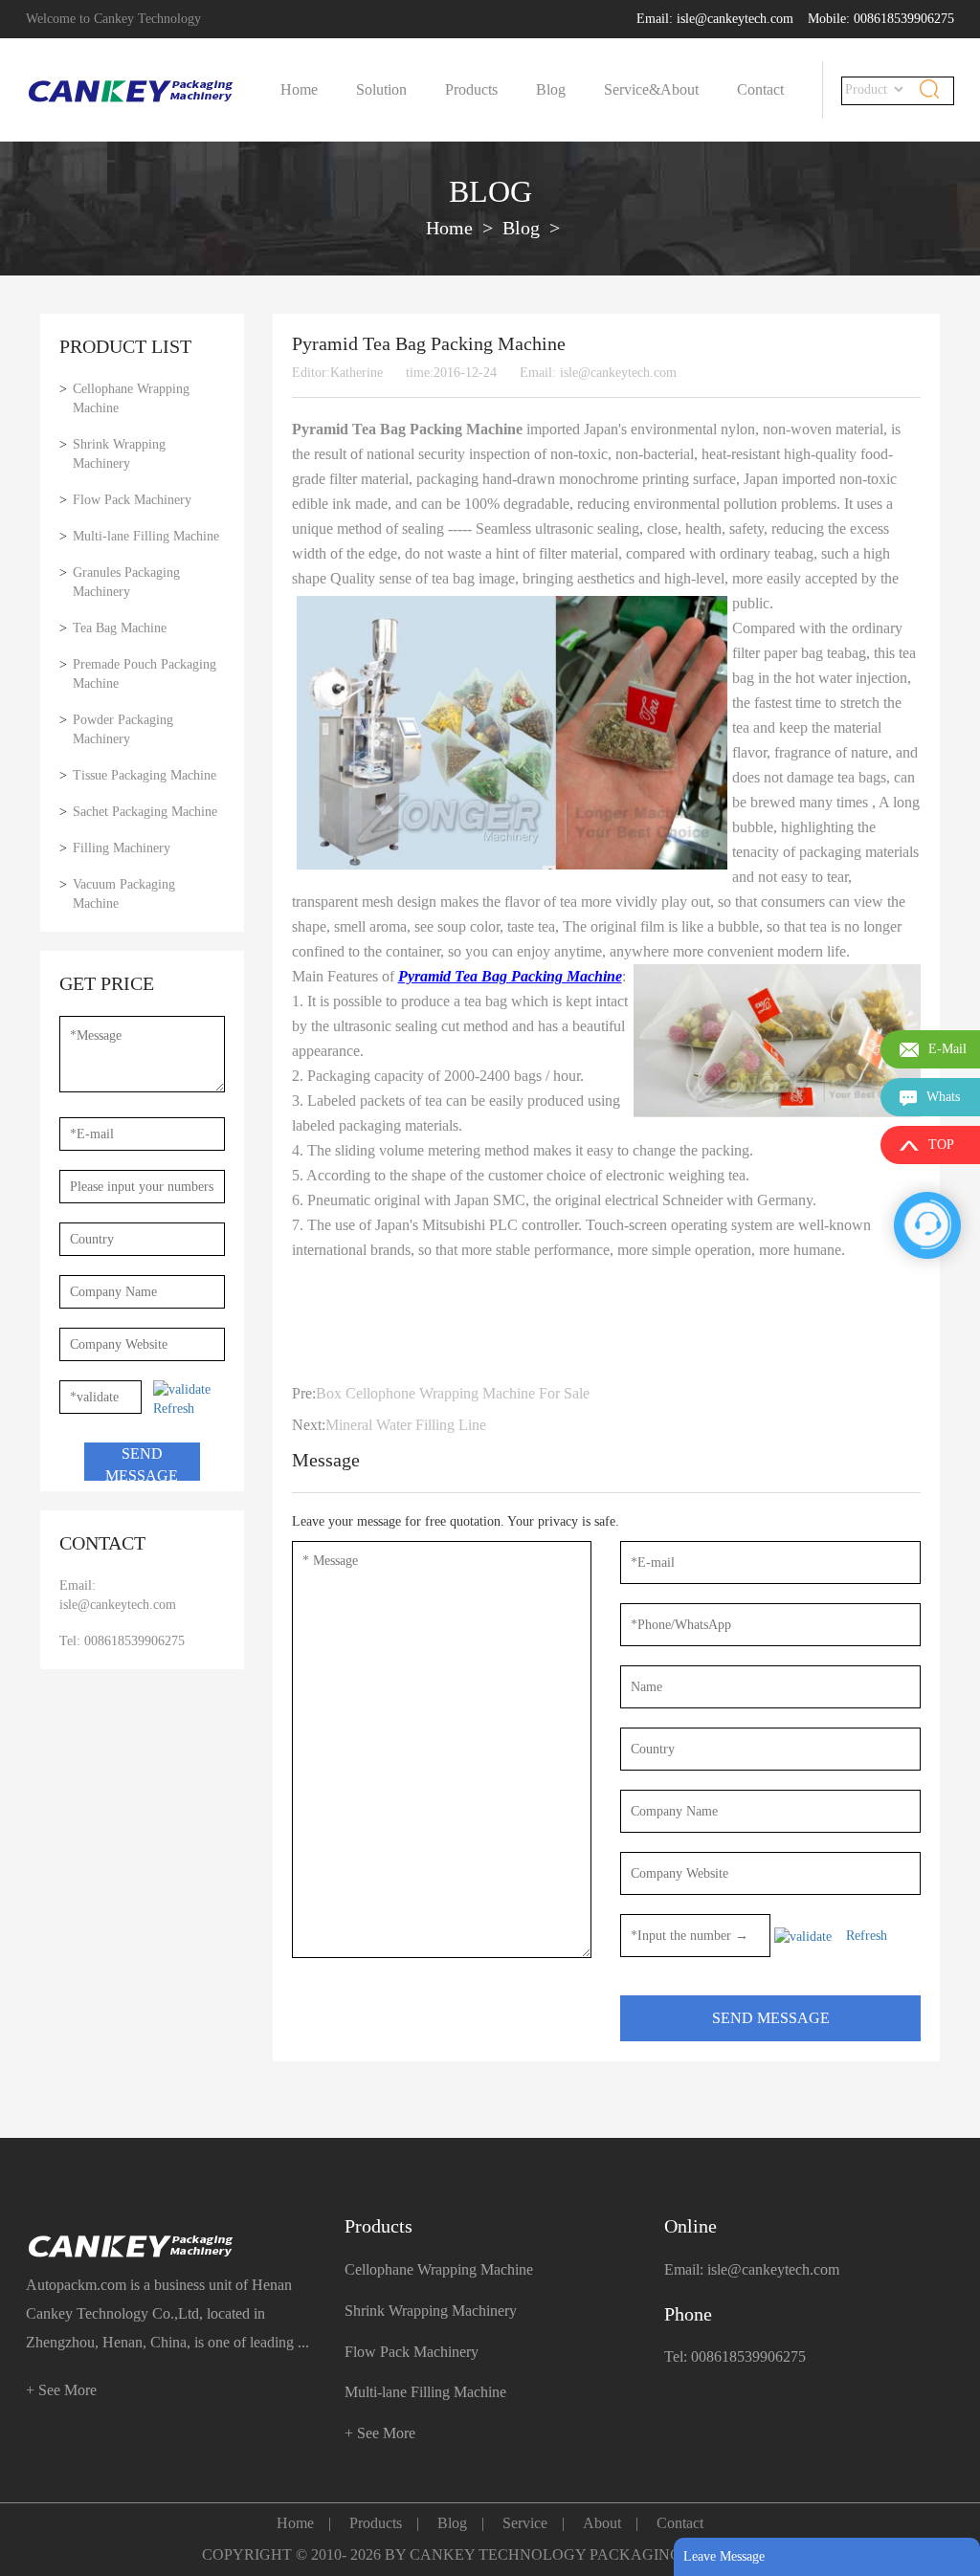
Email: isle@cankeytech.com (715, 19)
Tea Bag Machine (120, 628)
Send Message (142, 1463)
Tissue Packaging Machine (145, 775)
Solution (381, 89)
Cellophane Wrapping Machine (131, 398)
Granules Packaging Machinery (126, 582)
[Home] (131, 90)
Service (525, 2523)
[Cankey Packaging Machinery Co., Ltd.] (171, 2246)
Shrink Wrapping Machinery (119, 454)
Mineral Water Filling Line (406, 1425)
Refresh (174, 1409)
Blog (551, 89)
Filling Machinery (122, 848)
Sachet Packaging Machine (145, 812)
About (679, 89)
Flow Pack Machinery (132, 500)
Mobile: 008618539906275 (881, 19)
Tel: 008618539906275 (122, 1641)
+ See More (61, 2390)
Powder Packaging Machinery (123, 729)
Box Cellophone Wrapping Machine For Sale (453, 1393)
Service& (632, 89)
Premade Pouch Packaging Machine (145, 674)
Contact (760, 89)
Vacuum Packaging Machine (124, 894)
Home (299, 89)
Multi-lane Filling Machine (146, 536)
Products (471, 89)
